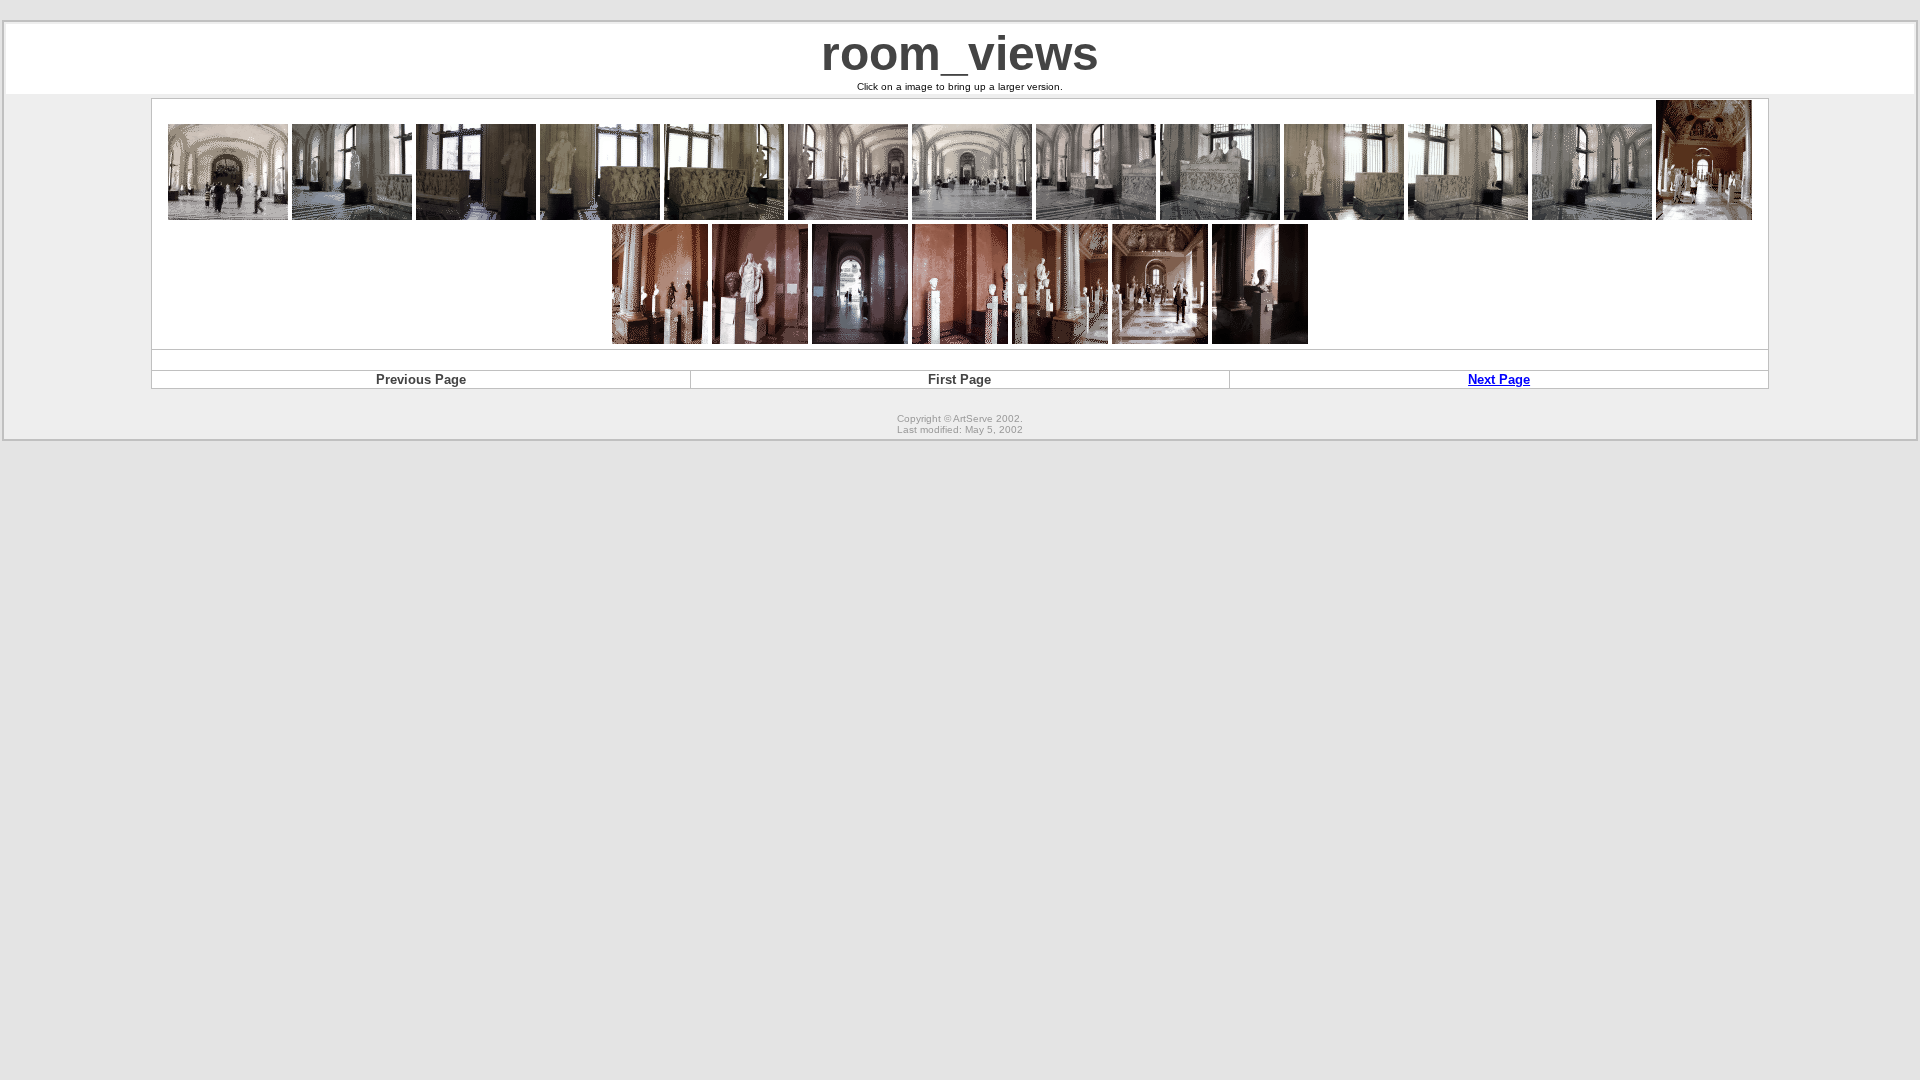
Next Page (1499, 379)
